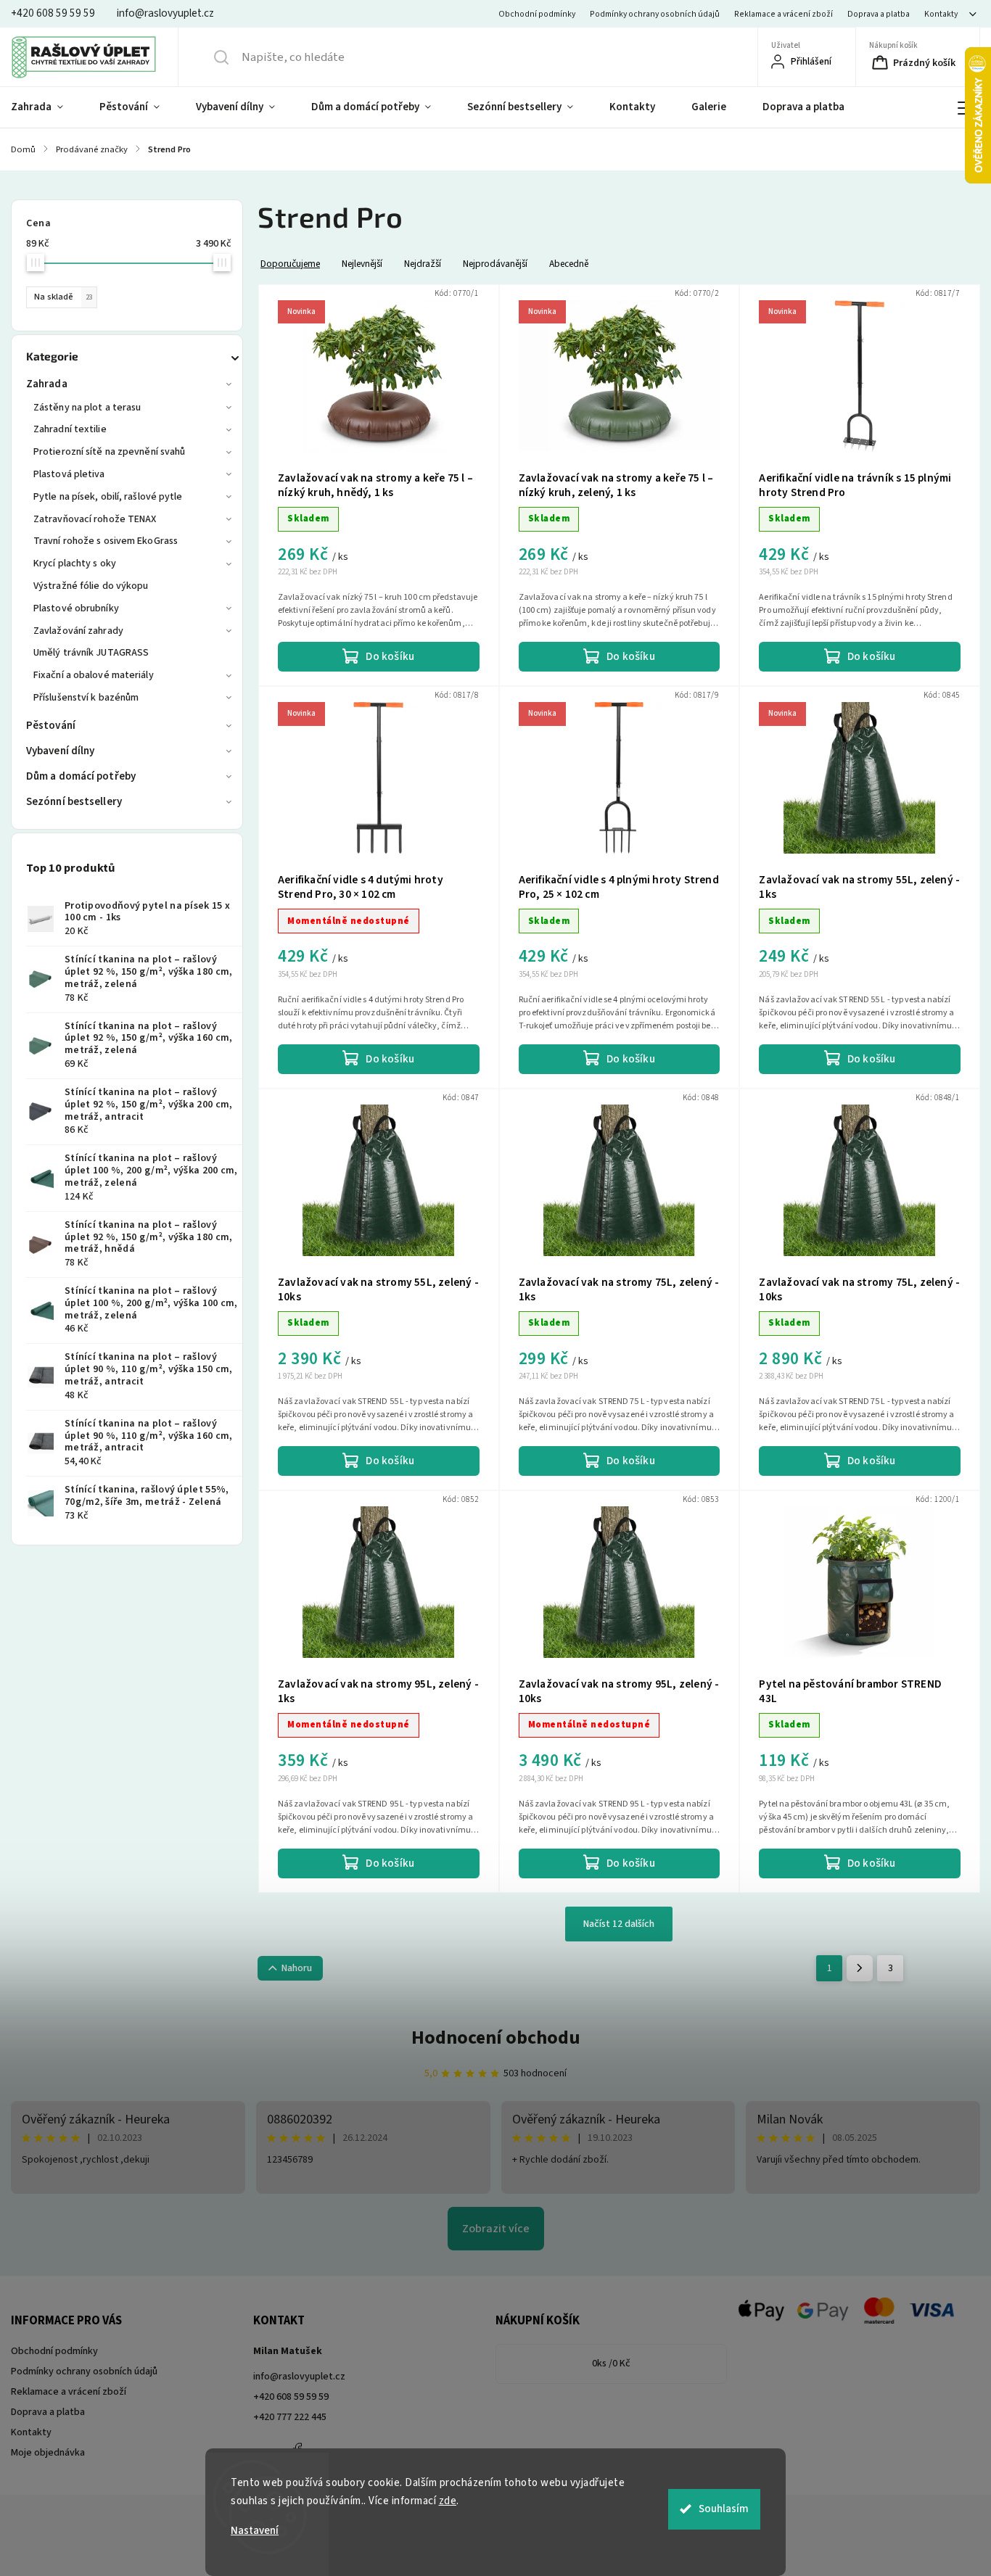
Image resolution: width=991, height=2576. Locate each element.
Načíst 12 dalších (619, 1924)
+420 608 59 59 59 (291, 2397)
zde (448, 2501)
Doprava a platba (879, 14)
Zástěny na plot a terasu (87, 408)
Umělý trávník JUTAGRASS (91, 653)
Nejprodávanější (495, 264)
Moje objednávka (48, 2453)
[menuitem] (46, 107)
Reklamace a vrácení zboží (784, 14)
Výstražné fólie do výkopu (91, 586)
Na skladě (63, 297)
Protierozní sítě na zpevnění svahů (109, 452)
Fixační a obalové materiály (94, 675)
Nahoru (297, 1968)
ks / (611, 2364)
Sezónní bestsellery (74, 802)
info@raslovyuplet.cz (299, 2377)
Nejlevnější (362, 264)
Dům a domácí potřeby (81, 776)
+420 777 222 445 (290, 2417)
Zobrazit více (496, 2229)
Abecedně (569, 264)
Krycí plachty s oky (75, 563)
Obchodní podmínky (537, 14)
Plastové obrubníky (76, 608)
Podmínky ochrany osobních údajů (655, 14)
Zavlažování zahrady (78, 631)
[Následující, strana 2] (860, 1968)
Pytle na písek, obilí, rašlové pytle (108, 497)
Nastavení (255, 2531)
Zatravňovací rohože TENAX (95, 519)
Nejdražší (423, 264)
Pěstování (51, 726)
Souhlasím (724, 2509)
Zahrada (47, 384)
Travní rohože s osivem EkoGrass (106, 541)
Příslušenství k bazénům (86, 698)
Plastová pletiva (69, 474)
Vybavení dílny (60, 751)
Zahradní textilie (70, 429)
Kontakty (941, 14)
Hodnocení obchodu (496, 2038)
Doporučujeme (290, 264)
